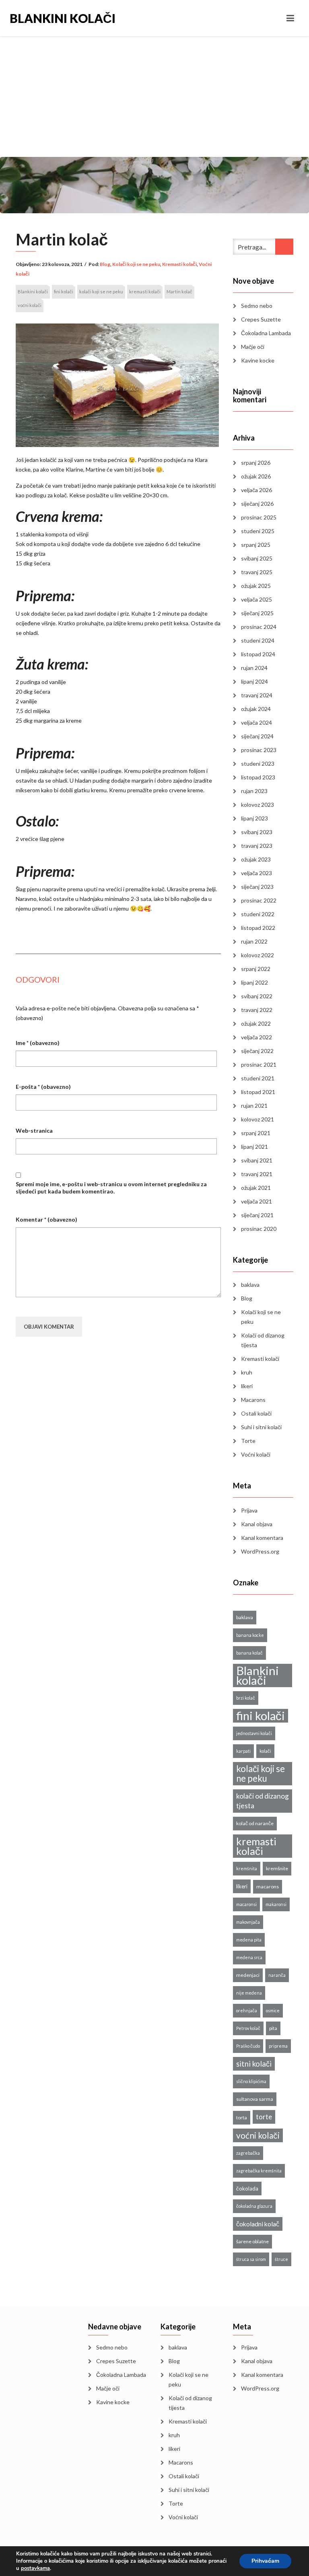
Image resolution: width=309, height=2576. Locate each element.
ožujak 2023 (256, 859)
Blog (105, 264)
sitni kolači (254, 2064)
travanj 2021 (257, 1174)
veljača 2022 (256, 1037)
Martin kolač (179, 292)
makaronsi (276, 1904)
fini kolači (64, 292)
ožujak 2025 (256, 586)
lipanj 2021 (254, 1147)
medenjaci (248, 1975)
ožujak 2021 (256, 1188)
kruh (247, 1372)
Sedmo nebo (257, 306)
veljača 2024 (256, 722)
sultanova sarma (255, 2099)
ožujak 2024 (256, 709)
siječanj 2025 (257, 613)
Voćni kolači (256, 1454)
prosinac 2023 (259, 750)
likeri (247, 1386)
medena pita (249, 1940)
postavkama (35, 2568)
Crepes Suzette (261, 319)
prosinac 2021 (259, 1064)
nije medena (249, 1993)
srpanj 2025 (256, 545)
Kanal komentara (262, 1538)
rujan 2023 (254, 791)
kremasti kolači (145, 292)
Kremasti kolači (179, 264)
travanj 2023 (257, 846)
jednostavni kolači (254, 1733)
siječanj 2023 (257, 887)
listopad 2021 (258, 1092)
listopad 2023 (258, 777)
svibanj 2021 (257, 1160)
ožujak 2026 (256, 476)
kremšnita (247, 1868)
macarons (268, 1887)
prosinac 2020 (259, 1229)
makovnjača (248, 1922)
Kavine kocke (258, 360)
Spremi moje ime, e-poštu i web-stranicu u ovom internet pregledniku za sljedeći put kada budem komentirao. (111, 1188)
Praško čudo (248, 2046)
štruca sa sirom (251, 2259)
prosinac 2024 (259, 627)
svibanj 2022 (257, 996)
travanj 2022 (257, 1010)
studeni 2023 (258, 764)
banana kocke (250, 1635)
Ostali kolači (256, 1413)
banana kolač (249, 1653)
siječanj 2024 (257, 736)
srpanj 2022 (256, 969)
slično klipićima (251, 2081)
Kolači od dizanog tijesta (263, 1340)
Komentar (46, 1219)
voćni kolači (30, 305)
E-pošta (43, 1087)
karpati (243, 1751)
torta (242, 2117)
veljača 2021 (256, 1201)
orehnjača (247, 2010)
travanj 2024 (257, 695)
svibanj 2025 (257, 558)
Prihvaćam (265, 2561)
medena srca (249, 1957)
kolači (265, 1751)
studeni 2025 (258, 531)
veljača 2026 (256, 490)
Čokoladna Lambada (266, 333)
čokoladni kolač (258, 2224)
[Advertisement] (154, 97)
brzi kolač (246, 1698)
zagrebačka (248, 2153)
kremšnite (277, 1868)
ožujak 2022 (256, 1023)
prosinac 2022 (259, 900)
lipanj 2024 (254, 681)
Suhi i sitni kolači (261, 1427)
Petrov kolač (248, 2028)
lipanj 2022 (254, 982)
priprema (278, 2046)
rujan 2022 (254, 941)
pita (273, 2028)
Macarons (253, 1400)
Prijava (249, 1510)
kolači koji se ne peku (101, 292)
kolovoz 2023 (257, 805)
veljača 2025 (256, 599)
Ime (38, 1043)
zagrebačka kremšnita (259, 2171)
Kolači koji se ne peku (136, 264)
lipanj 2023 (254, 818)
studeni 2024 (258, 640)
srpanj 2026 (256, 463)
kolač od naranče (255, 1823)
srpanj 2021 (256, 1133)
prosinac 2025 (259, 517)
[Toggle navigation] (290, 18)
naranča (277, 1975)
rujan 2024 (254, 668)
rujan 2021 (254, 1106)
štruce (281, 2259)
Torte (248, 1441)
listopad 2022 (258, 928)
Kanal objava (257, 1524)
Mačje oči (253, 347)
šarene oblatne (252, 2241)
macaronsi (246, 1904)
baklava (250, 1285)
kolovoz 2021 (257, 1119)
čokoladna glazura (254, 2206)
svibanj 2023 (257, 832)
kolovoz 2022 (257, 955)
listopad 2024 (258, 654)
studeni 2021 (258, 1078)
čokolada (247, 2189)
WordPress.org (260, 1551)
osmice (273, 2010)
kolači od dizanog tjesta (263, 1801)
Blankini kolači (63, 18)
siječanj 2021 (257, 1215)
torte (264, 2117)
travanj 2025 (257, 572)
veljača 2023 (256, 873)
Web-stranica (34, 1130)
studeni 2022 (258, 914)
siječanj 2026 (257, 504)
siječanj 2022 (257, 1051)
